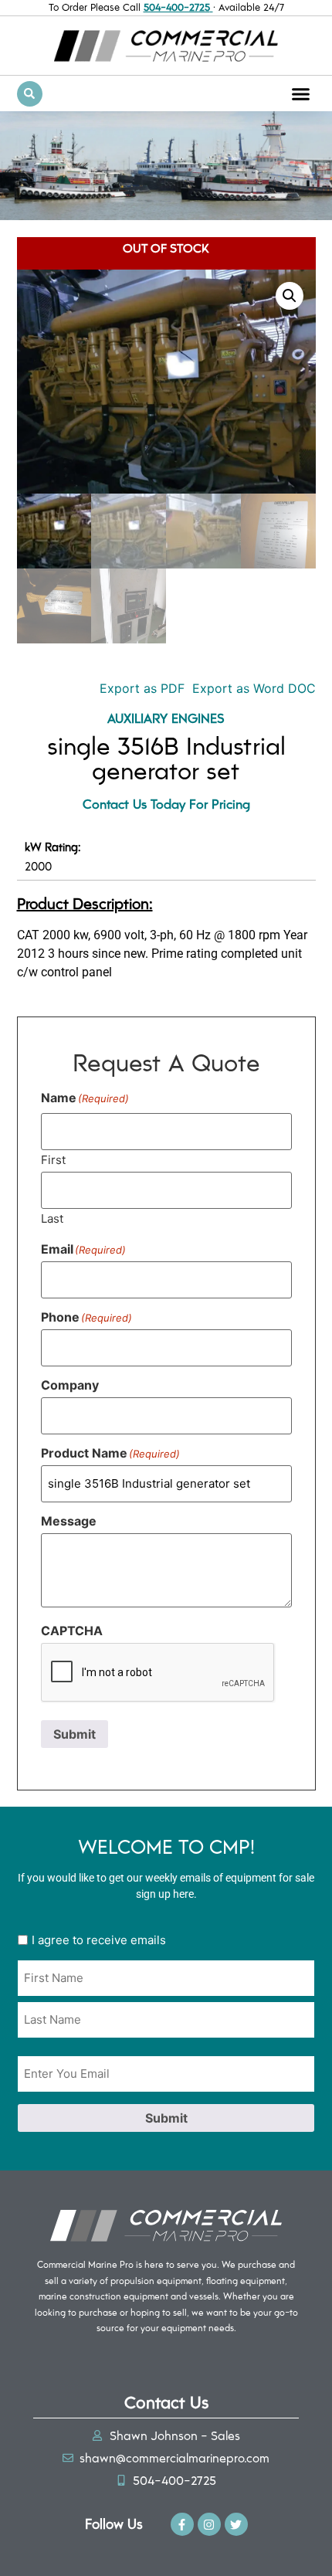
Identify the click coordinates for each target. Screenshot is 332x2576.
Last (52, 1218)
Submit (75, 1734)
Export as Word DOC (254, 688)
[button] (301, 93)
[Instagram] (209, 2524)
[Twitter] (236, 2524)
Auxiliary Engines (166, 718)
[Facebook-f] (182, 2524)
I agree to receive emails (99, 1940)
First (53, 1159)
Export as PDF (140, 688)
